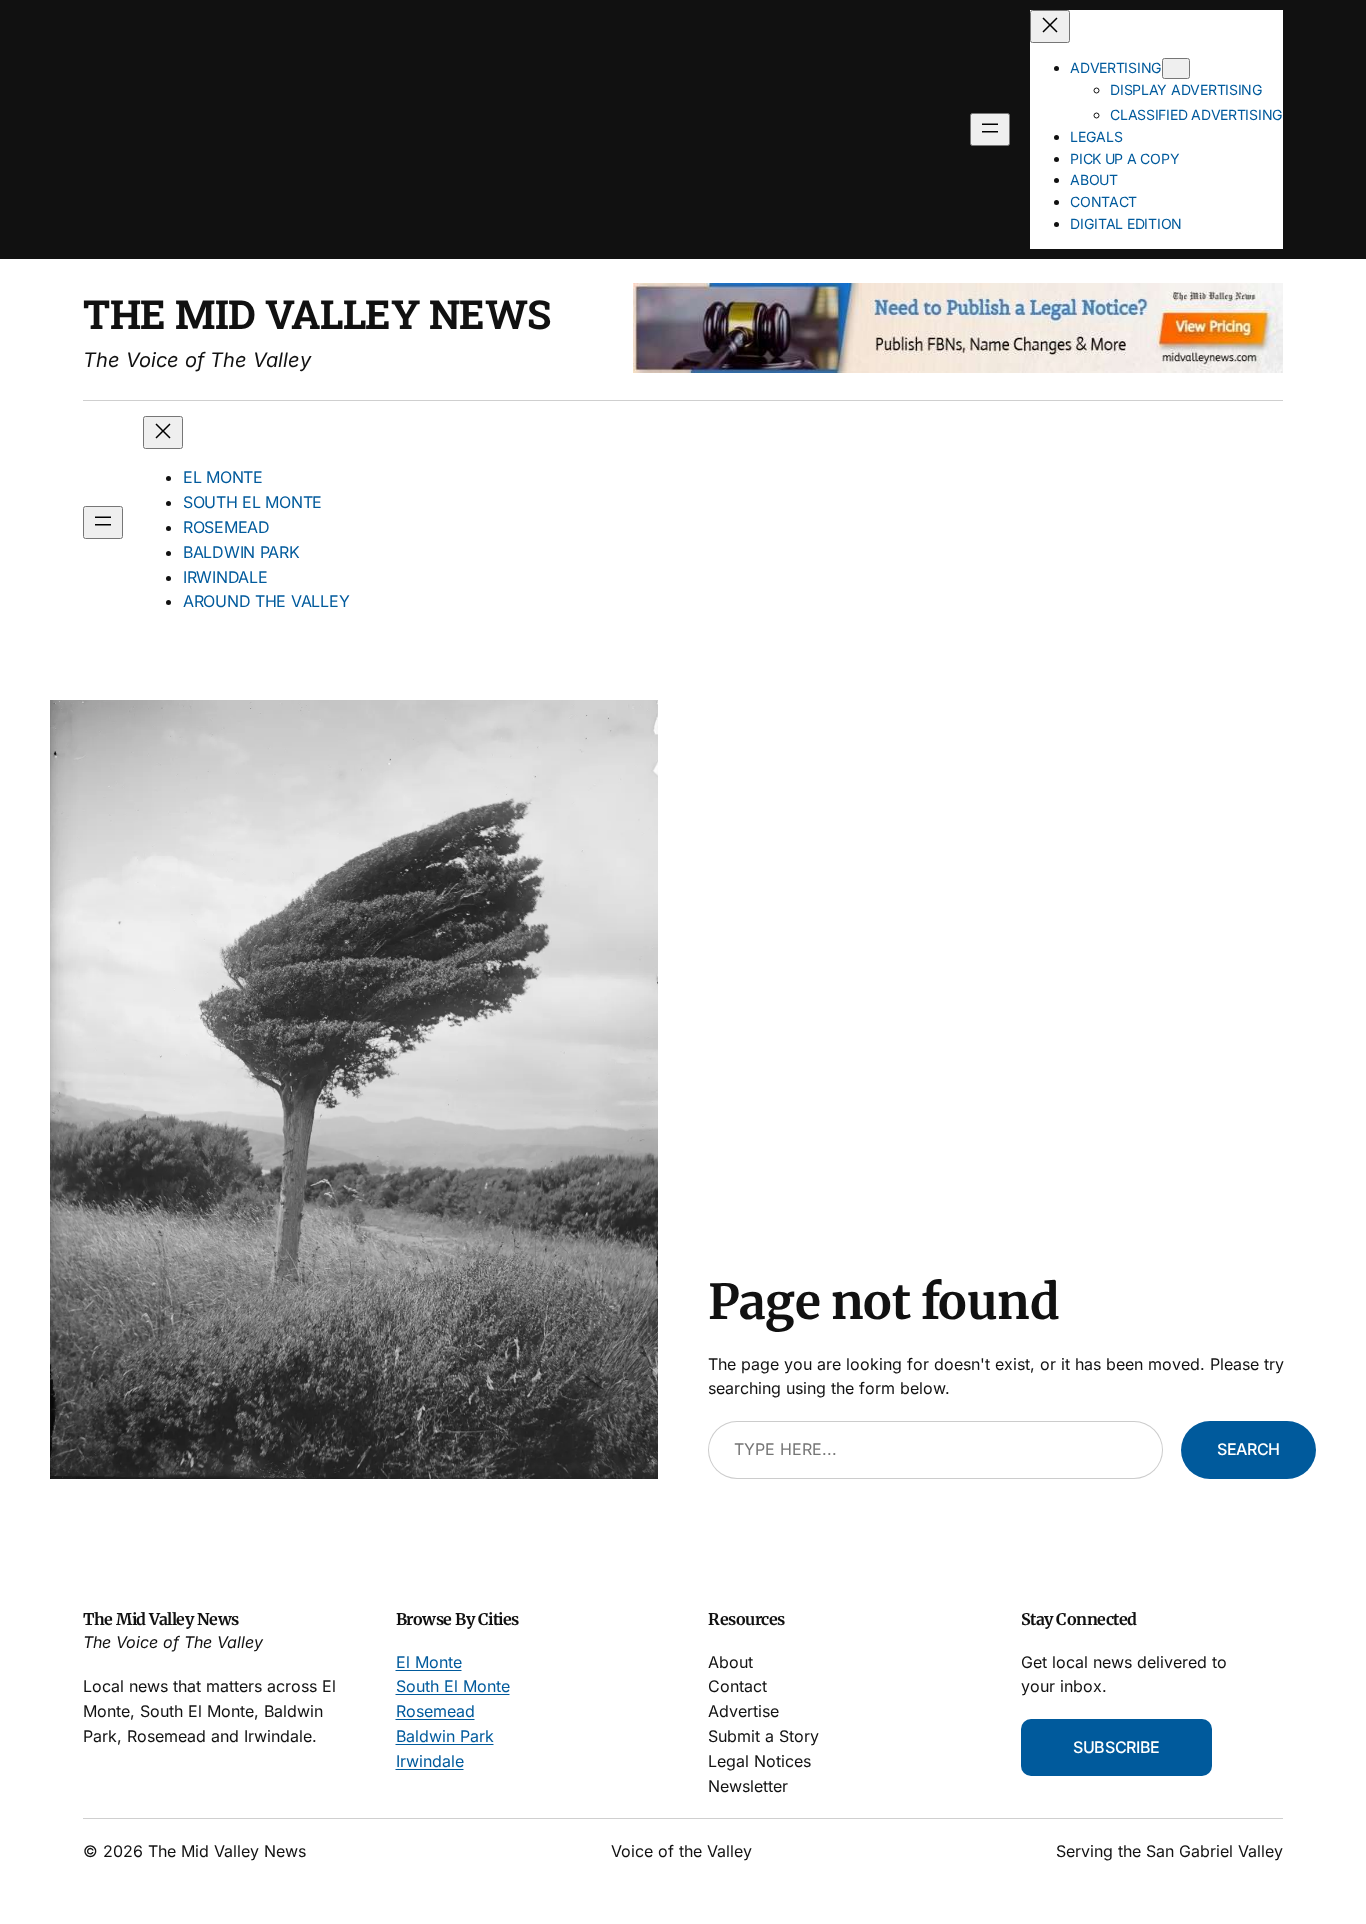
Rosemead (435, 1711)
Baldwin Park (445, 1736)
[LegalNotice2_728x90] (958, 367)
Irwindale (430, 1761)
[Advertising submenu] (1176, 68)
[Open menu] (990, 129)
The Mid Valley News (317, 313)
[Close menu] (1050, 26)
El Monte (429, 1662)
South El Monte (453, 1686)
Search (1248, 1449)
